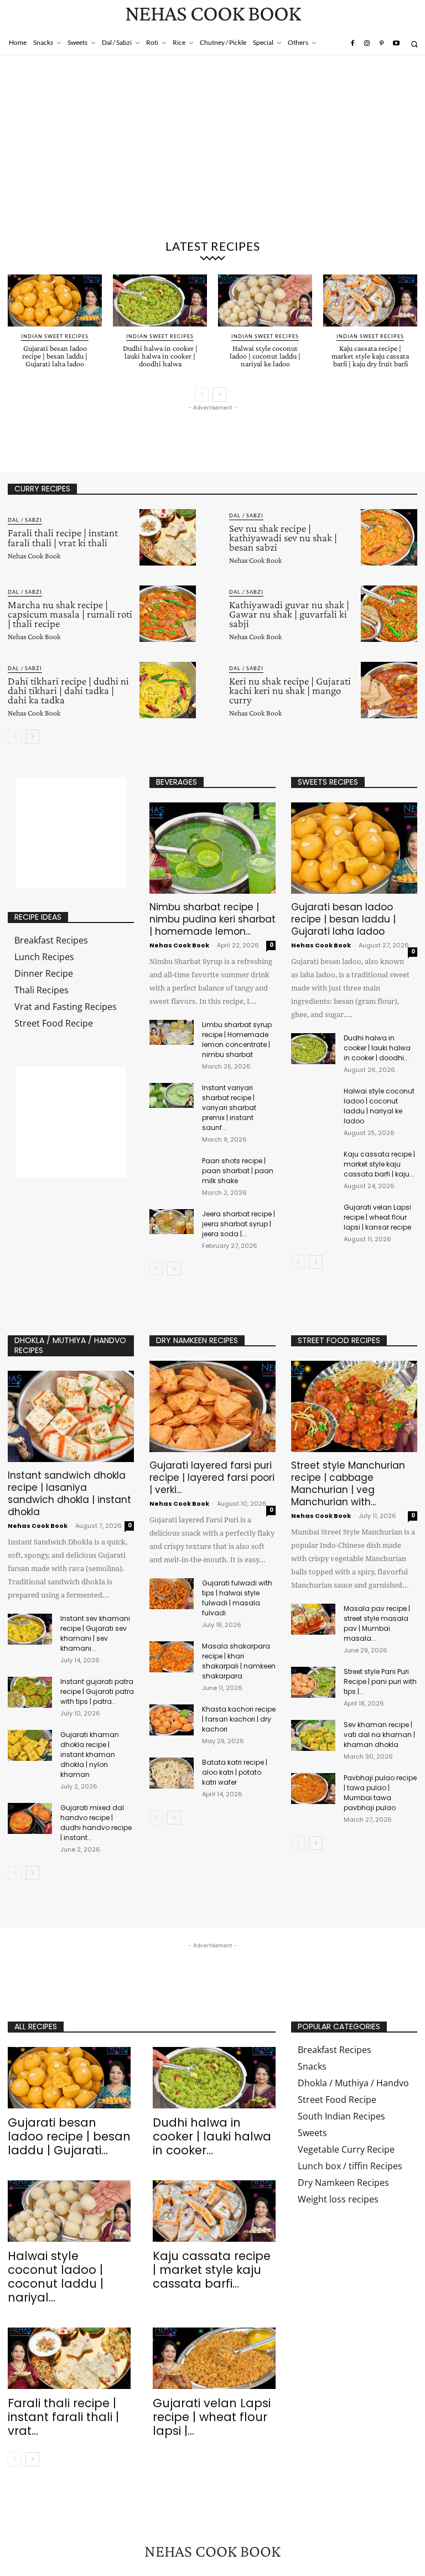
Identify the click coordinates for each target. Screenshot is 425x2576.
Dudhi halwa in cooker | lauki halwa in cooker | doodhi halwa (160, 356)
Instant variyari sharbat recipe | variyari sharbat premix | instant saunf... (229, 1108)
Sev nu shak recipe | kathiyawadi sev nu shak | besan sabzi (283, 538)
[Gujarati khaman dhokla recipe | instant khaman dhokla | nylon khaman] (30, 1745)
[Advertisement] (212, 149)
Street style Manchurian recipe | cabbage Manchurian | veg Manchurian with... (348, 1484)
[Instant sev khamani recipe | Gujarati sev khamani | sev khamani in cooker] (30, 1629)
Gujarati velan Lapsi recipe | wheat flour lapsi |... (212, 2417)
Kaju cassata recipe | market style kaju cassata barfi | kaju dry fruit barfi (370, 356)
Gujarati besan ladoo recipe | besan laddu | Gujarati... (69, 2136)
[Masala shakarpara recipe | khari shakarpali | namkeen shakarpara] (172, 1657)
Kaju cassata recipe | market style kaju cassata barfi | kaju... (379, 1164)
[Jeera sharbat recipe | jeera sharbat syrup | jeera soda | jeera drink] (172, 1222)
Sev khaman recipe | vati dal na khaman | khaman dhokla (379, 1735)
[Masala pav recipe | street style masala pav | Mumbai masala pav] (313, 1619)
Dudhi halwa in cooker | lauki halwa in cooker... (212, 2136)
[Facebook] (352, 44)
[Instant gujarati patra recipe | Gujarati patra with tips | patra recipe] (30, 1692)
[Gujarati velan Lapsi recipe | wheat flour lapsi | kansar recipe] (313, 1218)
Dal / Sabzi (25, 520)
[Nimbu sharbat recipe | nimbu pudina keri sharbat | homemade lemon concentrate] (212, 848)
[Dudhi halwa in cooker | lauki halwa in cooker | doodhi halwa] (160, 300)
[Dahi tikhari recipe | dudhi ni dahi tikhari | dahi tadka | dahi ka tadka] (168, 690)
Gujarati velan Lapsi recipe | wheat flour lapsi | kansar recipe (377, 1217)
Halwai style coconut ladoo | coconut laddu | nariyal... (56, 2277)
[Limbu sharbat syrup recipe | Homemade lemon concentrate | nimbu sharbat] (172, 1032)
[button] (414, 44)
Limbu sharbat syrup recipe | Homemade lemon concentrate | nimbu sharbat (237, 1040)
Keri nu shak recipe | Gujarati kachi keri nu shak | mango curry (290, 690)
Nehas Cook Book (34, 556)
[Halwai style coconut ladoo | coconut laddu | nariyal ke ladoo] (265, 300)
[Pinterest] (381, 44)
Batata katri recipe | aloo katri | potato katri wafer (235, 1772)
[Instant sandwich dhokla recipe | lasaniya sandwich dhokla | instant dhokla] (71, 1416)
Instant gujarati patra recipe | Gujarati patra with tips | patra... (97, 1691)
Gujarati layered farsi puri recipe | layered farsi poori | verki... (212, 1478)
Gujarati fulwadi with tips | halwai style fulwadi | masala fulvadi (237, 1598)
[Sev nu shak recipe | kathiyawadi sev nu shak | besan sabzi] (389, 537)
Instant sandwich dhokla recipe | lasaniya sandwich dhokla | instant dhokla (69, 1494)
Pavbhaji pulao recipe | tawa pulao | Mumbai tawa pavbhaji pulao (380, 1793)
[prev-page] (202, 395)
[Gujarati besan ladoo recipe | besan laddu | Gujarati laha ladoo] (55, 300)
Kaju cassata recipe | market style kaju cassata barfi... (212, 2270)
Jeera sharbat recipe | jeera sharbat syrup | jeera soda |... (239, 1224)
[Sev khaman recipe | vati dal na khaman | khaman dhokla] (313, 1735)
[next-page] (219, 395)
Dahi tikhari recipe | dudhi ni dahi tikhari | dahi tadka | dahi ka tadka (68, 690)
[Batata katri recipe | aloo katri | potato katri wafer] (172, 1773)
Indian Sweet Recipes (55, 336)
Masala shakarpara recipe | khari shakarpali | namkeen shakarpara (239, 1661)
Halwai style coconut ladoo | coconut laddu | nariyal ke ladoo (265, 356)
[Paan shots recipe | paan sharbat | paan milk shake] (172, 1168)
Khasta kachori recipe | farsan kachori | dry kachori (239, 1719)
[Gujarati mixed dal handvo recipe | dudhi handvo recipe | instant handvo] (30, 1818)
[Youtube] (396, 44)
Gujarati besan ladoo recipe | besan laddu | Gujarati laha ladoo (55, 356)
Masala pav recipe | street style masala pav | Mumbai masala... (377, 1623)
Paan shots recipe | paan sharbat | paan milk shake (238, 1171)
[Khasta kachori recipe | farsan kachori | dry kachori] (172, 1720)
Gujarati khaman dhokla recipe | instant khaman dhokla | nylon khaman (90, 1755)
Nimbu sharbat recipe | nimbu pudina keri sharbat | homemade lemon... (212, 919)
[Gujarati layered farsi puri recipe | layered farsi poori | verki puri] (212, 1406)
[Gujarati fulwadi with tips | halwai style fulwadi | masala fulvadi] (172, 1594)
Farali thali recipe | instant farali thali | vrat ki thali (63, 537)
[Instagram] (367, 44)
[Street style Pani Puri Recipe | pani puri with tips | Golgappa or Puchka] (313, 1682)
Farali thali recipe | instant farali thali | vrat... (63, 2417)
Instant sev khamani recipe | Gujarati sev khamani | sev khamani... (95, 1633)
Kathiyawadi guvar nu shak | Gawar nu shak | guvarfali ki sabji (289, 614)
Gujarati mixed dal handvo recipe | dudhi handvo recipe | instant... (96, 1823)
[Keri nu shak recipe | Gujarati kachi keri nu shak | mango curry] (389, 690)
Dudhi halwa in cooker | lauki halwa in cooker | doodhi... (377, 1048)
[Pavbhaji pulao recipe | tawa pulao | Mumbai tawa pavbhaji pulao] (313, 1789)
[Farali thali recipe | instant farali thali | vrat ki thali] (168, 537)
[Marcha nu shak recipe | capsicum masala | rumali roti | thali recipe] (168, 614)
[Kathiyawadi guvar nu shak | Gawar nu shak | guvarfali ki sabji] (389, 614)
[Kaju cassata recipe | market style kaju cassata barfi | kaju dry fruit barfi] (370, 300)
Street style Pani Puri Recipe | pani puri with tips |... (380, 1681)
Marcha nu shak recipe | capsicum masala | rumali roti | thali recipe (70, 614)
